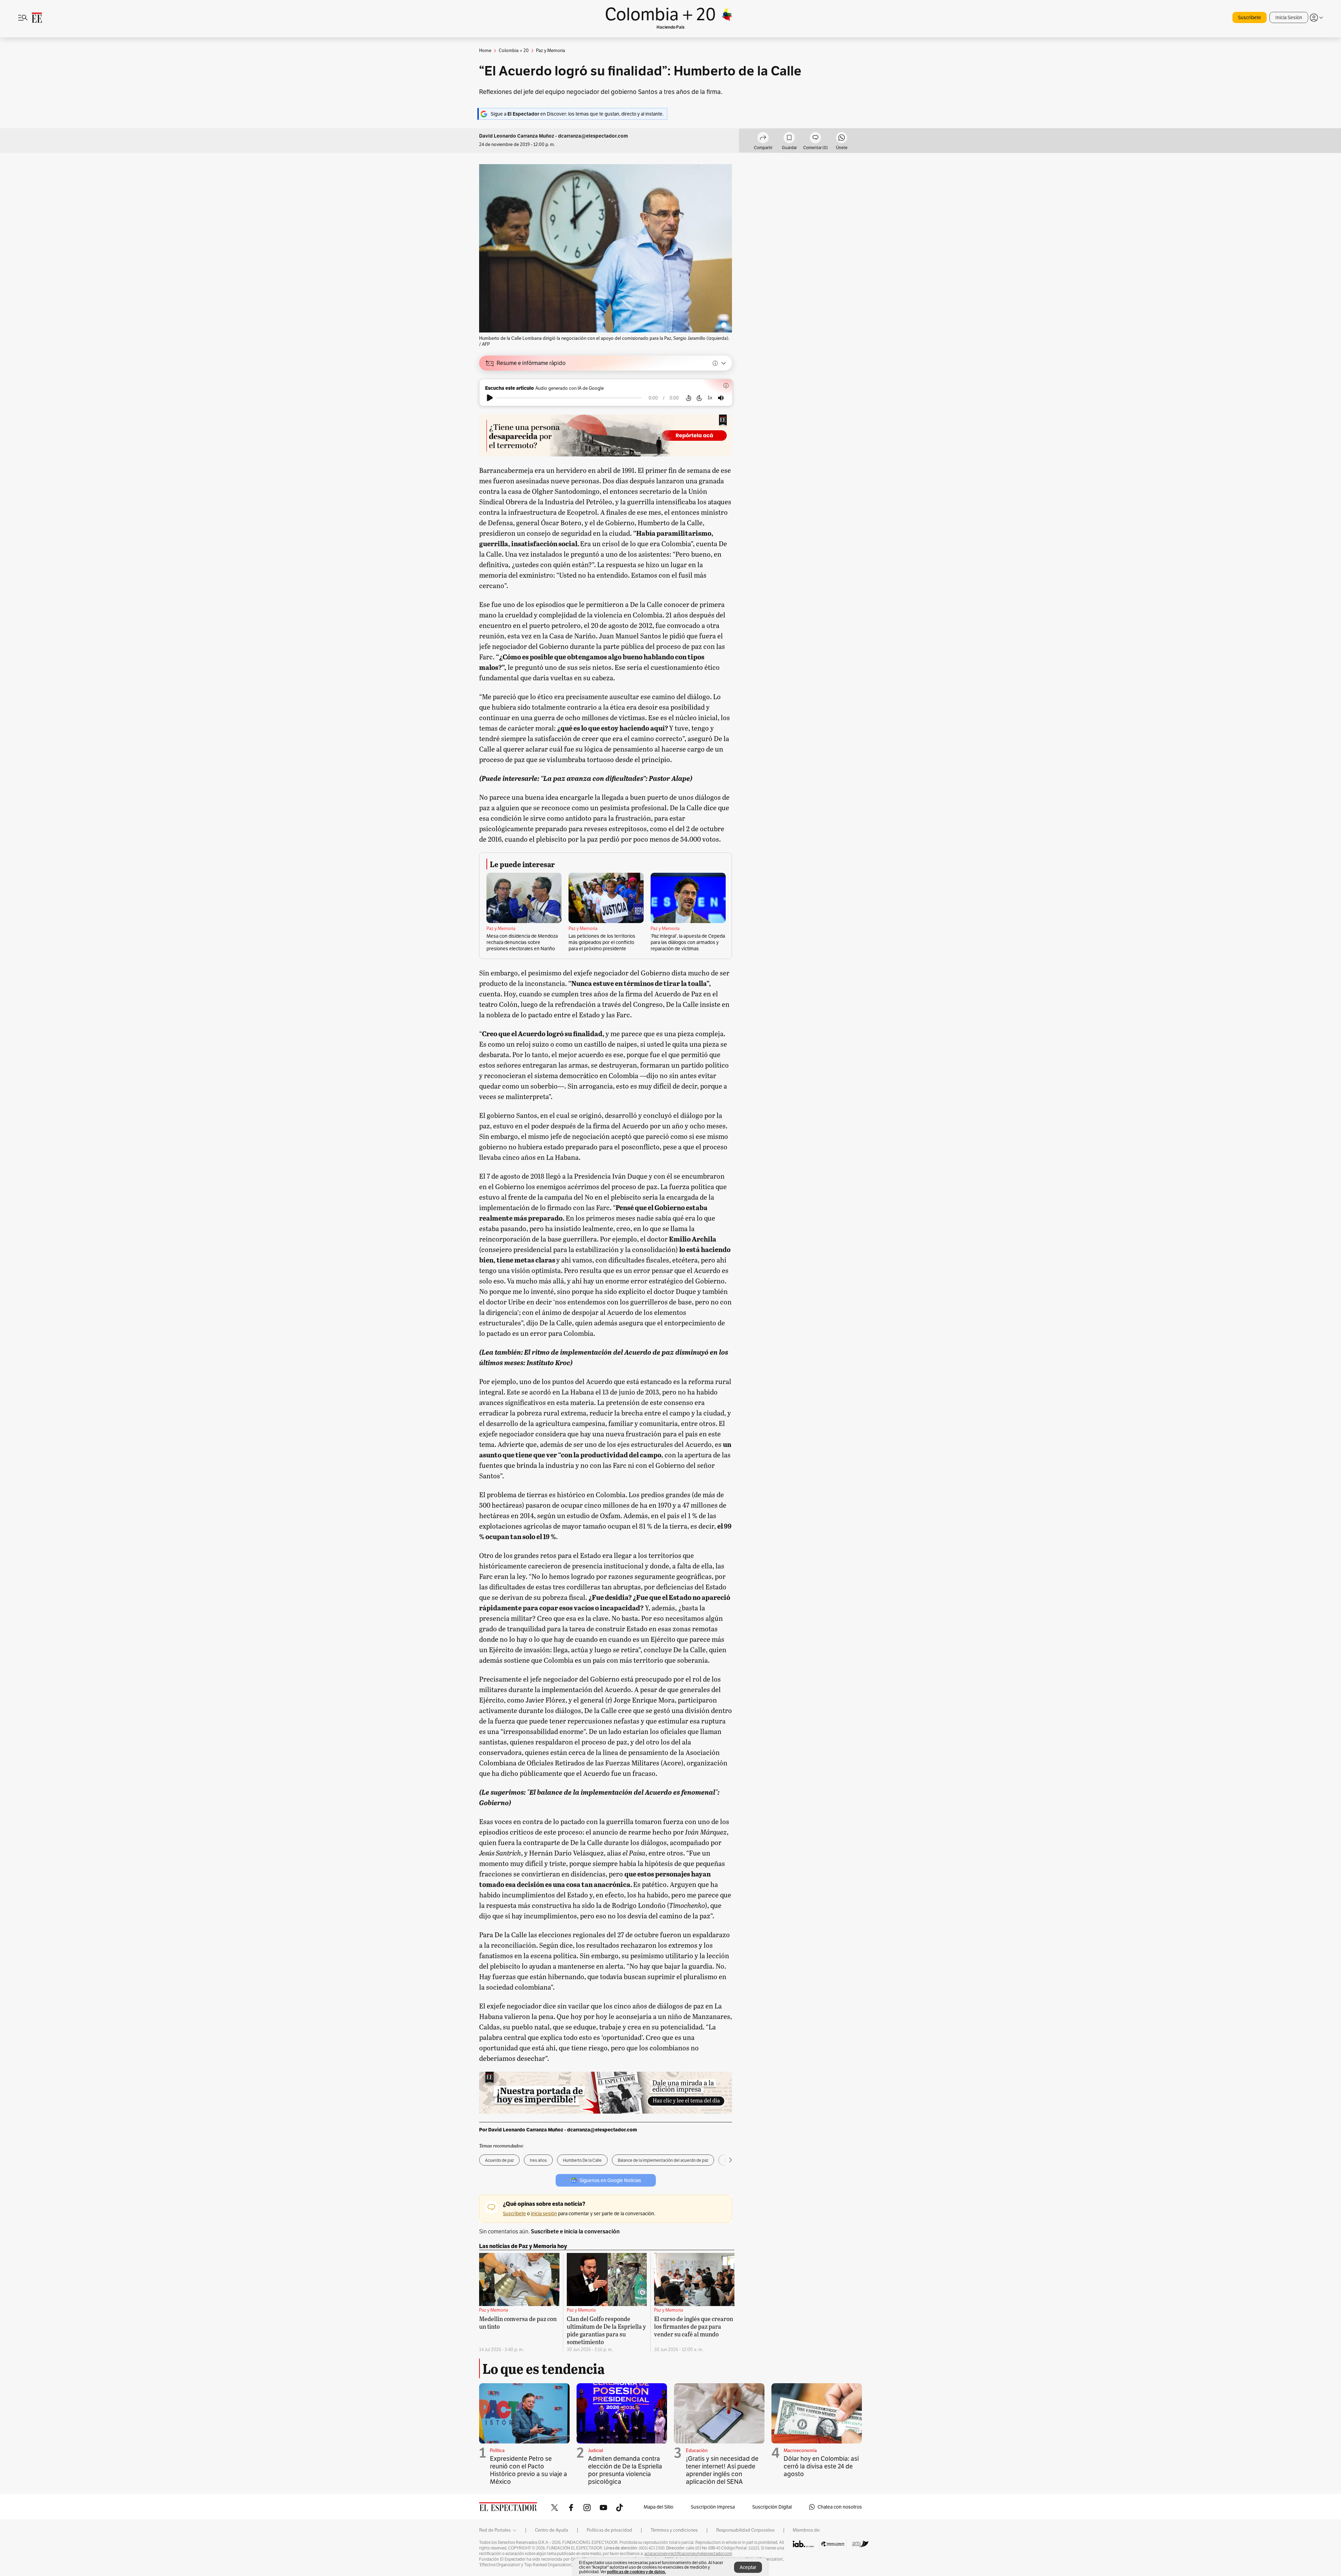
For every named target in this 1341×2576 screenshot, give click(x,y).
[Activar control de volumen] (721, 398)
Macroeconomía (800, 2450)
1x (710, 398)
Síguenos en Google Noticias (610, 2180)
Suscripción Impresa (713, 2507)
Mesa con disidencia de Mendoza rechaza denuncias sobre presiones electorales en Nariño (522, 942)
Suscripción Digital (772, 2507)
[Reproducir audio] (490, 398)
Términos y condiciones (674, 2530)
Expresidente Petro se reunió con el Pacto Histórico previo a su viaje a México (529, 2470)
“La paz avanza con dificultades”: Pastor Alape (615, 778)
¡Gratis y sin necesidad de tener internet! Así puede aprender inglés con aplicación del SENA (722, 2470)
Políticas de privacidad (609, 2530)
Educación (697, 2450)
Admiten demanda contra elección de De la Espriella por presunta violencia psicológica (625, 2470)
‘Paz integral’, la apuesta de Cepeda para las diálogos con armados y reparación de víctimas (688, 942)
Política (497, 2450)
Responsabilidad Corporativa (745, 2530)
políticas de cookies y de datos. (636, 2572)
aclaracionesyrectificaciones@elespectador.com (688, 2554)
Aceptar (748, 2567)
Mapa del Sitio (658, 2507)
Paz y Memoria (501, 929)
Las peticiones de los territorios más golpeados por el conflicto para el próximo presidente (602, 942)
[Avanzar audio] (699, 398)
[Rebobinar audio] (688, 398)
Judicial (596, 2450)
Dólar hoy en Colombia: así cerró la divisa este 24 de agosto (821, 2466)
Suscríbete (1250, 17)
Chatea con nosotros (840, 2507)
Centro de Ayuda (552, 2530)
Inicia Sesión (1289, 17)
